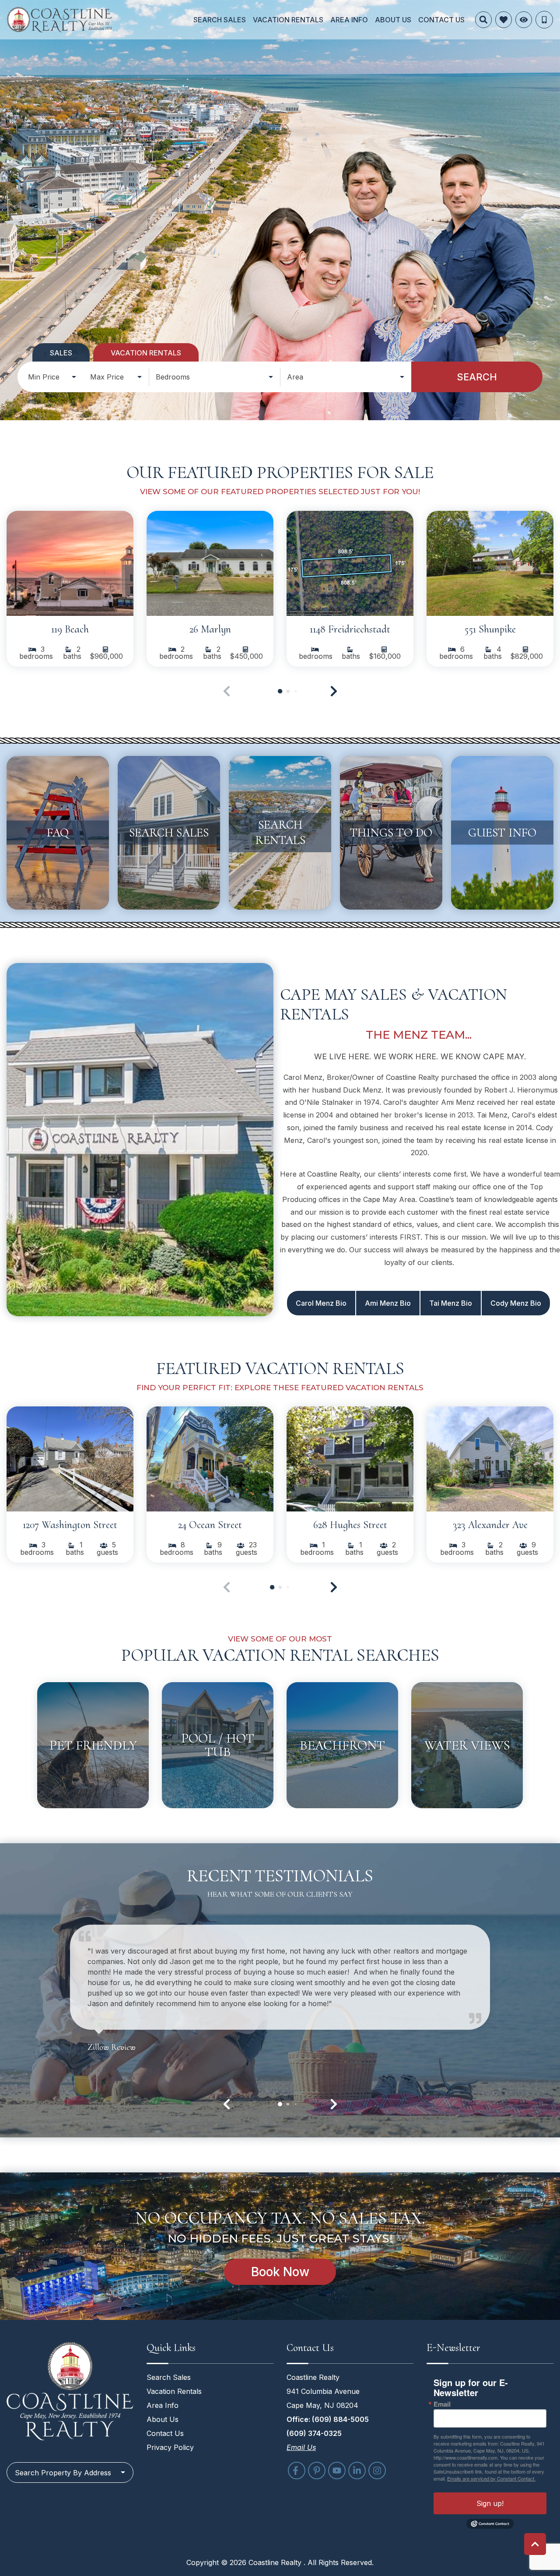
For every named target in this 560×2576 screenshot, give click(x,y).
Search (477, 377)
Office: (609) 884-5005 (328, 2419)
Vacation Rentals (288, 20)
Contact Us (441, 20)
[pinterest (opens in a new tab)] (317, 2471)
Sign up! (490, 2503)
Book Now (280, 2272)
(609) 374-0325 (314, 2433)
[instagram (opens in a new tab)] (377, 2471)
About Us (393, 20)
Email (442, 2404)
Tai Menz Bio (451, 1303)
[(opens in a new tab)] (70, 563)
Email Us (301, 2447)
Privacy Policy (170, 2447)
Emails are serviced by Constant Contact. (491, 2478)
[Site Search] (483, 20)
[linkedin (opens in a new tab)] (357, 2471)
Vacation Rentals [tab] (146, 353)
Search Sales (220, 20)
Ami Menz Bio (388, 1303)
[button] (334, 691)
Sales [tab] (61, 353)
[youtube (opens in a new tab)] (337, 2471)
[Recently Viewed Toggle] (524, 20)
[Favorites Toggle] (504, 20)
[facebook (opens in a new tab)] (297, 2471)
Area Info (349, 20)
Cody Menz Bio (516, 1303)
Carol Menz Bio (321, 1303)
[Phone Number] (544, 20)
